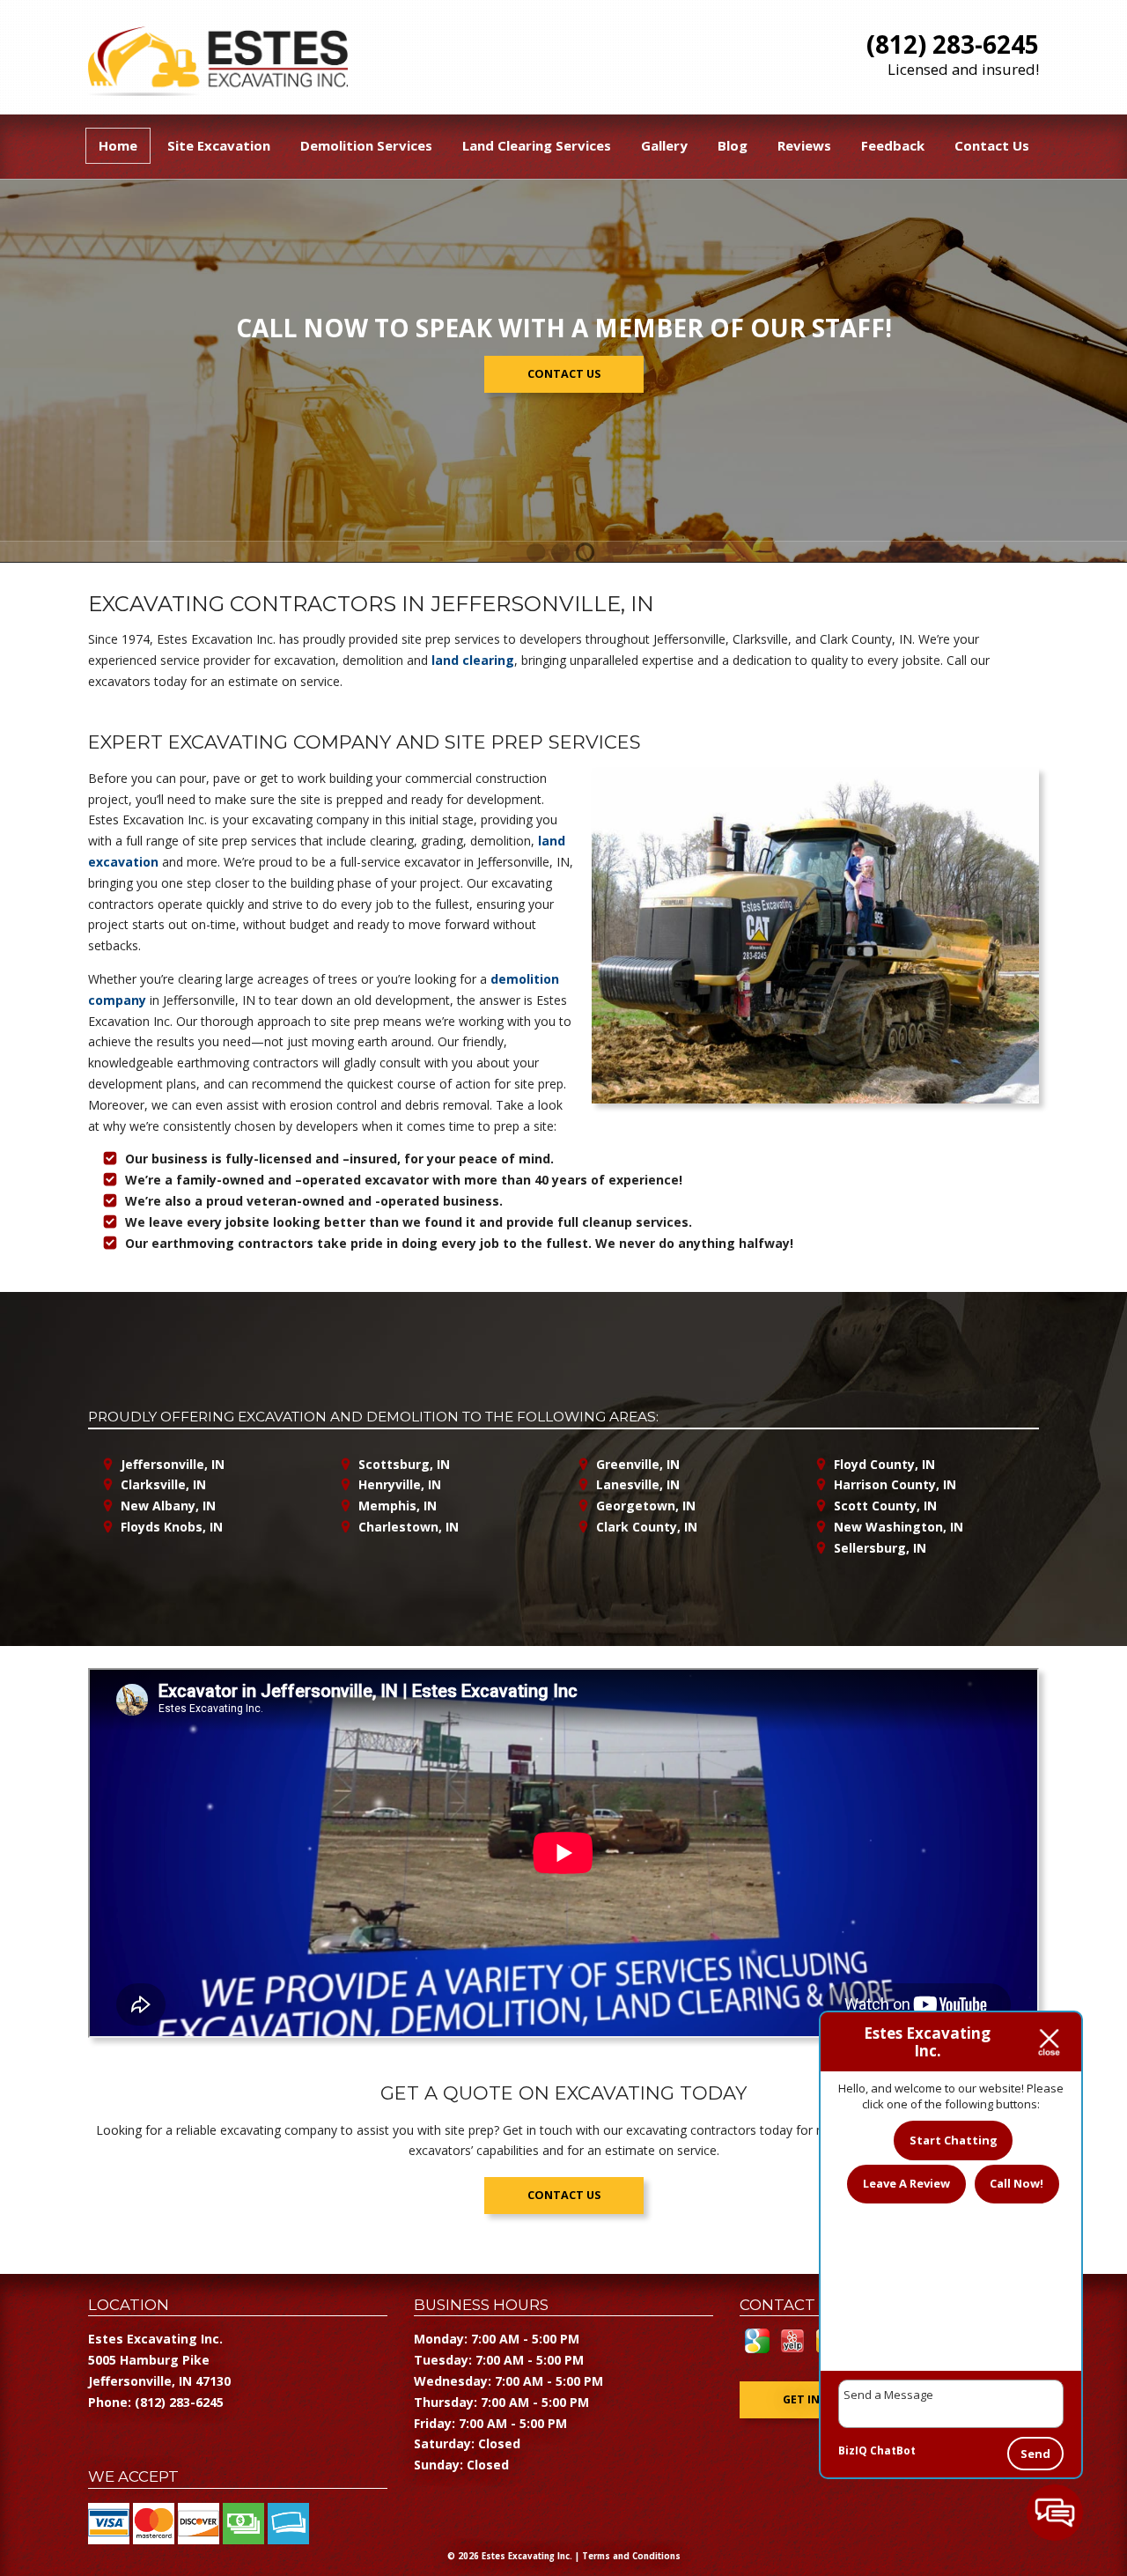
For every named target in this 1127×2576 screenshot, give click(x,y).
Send (1035, 2454)
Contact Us (992, 145)
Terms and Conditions (631, 2556)
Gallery (664, 145)
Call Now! (1017, 2183)
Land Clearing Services (537, 145)
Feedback (893, 145)
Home (118, 145)
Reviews (804, 145)
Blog (733, 145)
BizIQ (853, 2451)
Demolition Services (366, 145)
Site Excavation (219, 145)
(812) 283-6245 (953, 44)
